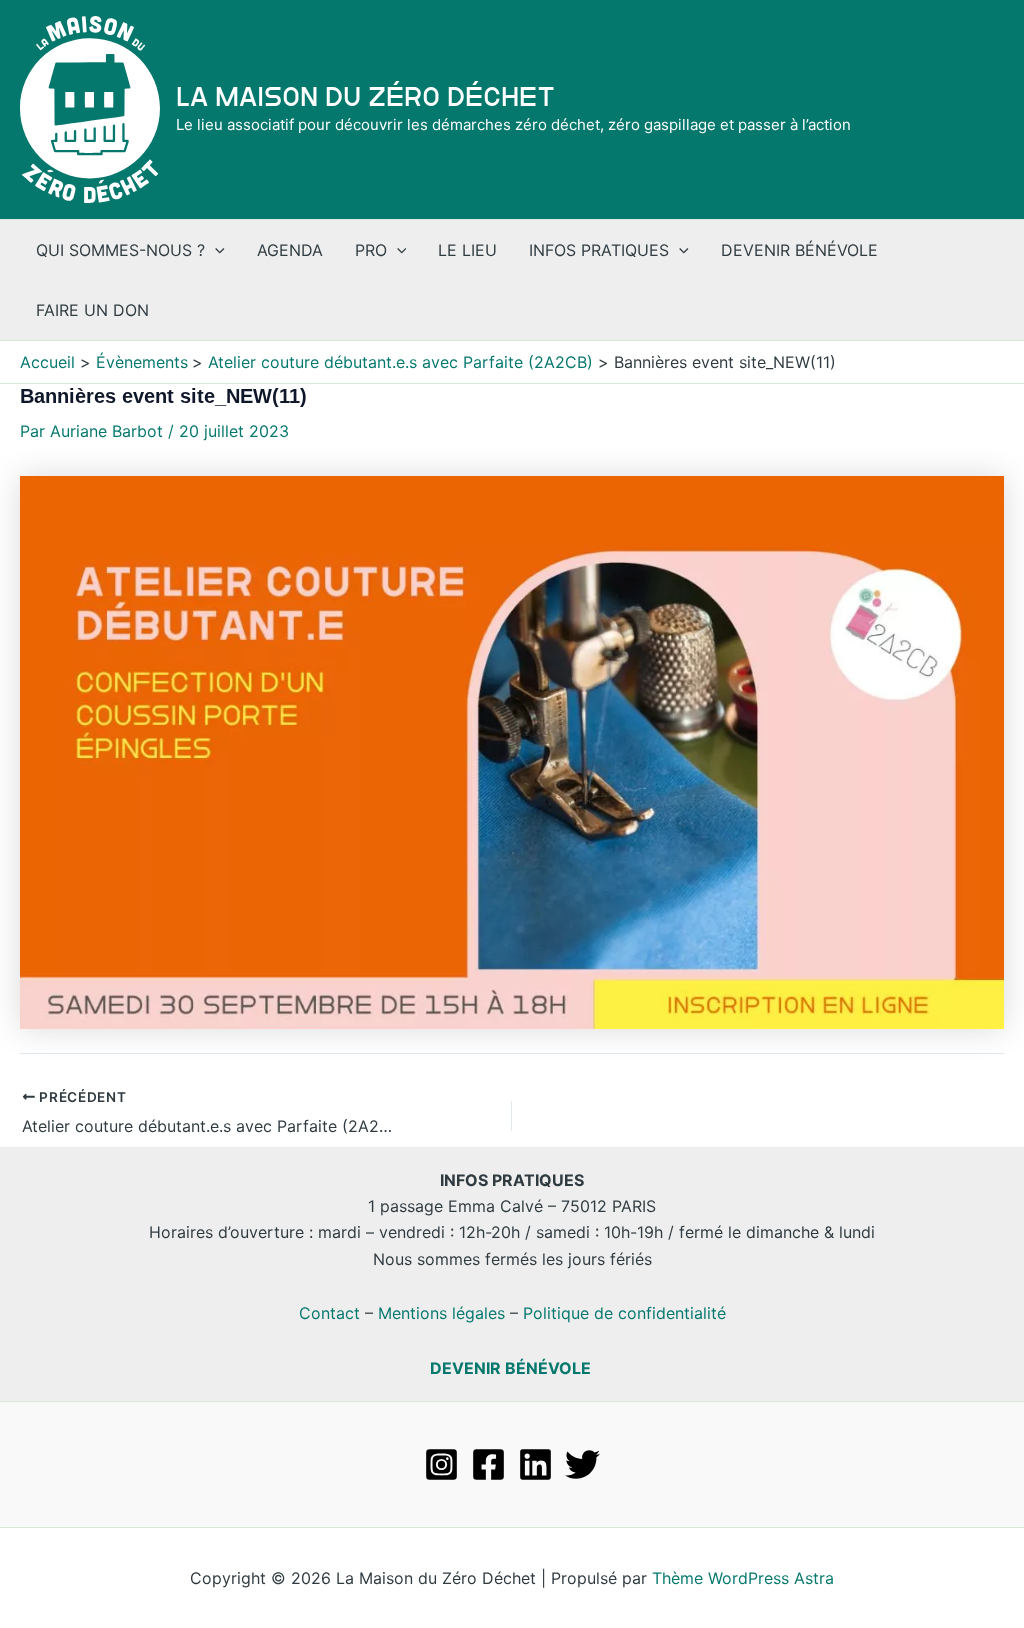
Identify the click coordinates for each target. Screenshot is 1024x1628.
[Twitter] (582, 1464)
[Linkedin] (535, 1464)
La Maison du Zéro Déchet (365, 97)
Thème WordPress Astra (743, 1578)
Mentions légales (441, 1313)
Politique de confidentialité (624, 1313)
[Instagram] (441, 1464)
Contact (329, 1313)
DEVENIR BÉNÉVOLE (510, 1368)
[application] (215, 250)
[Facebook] (488, 1464)
